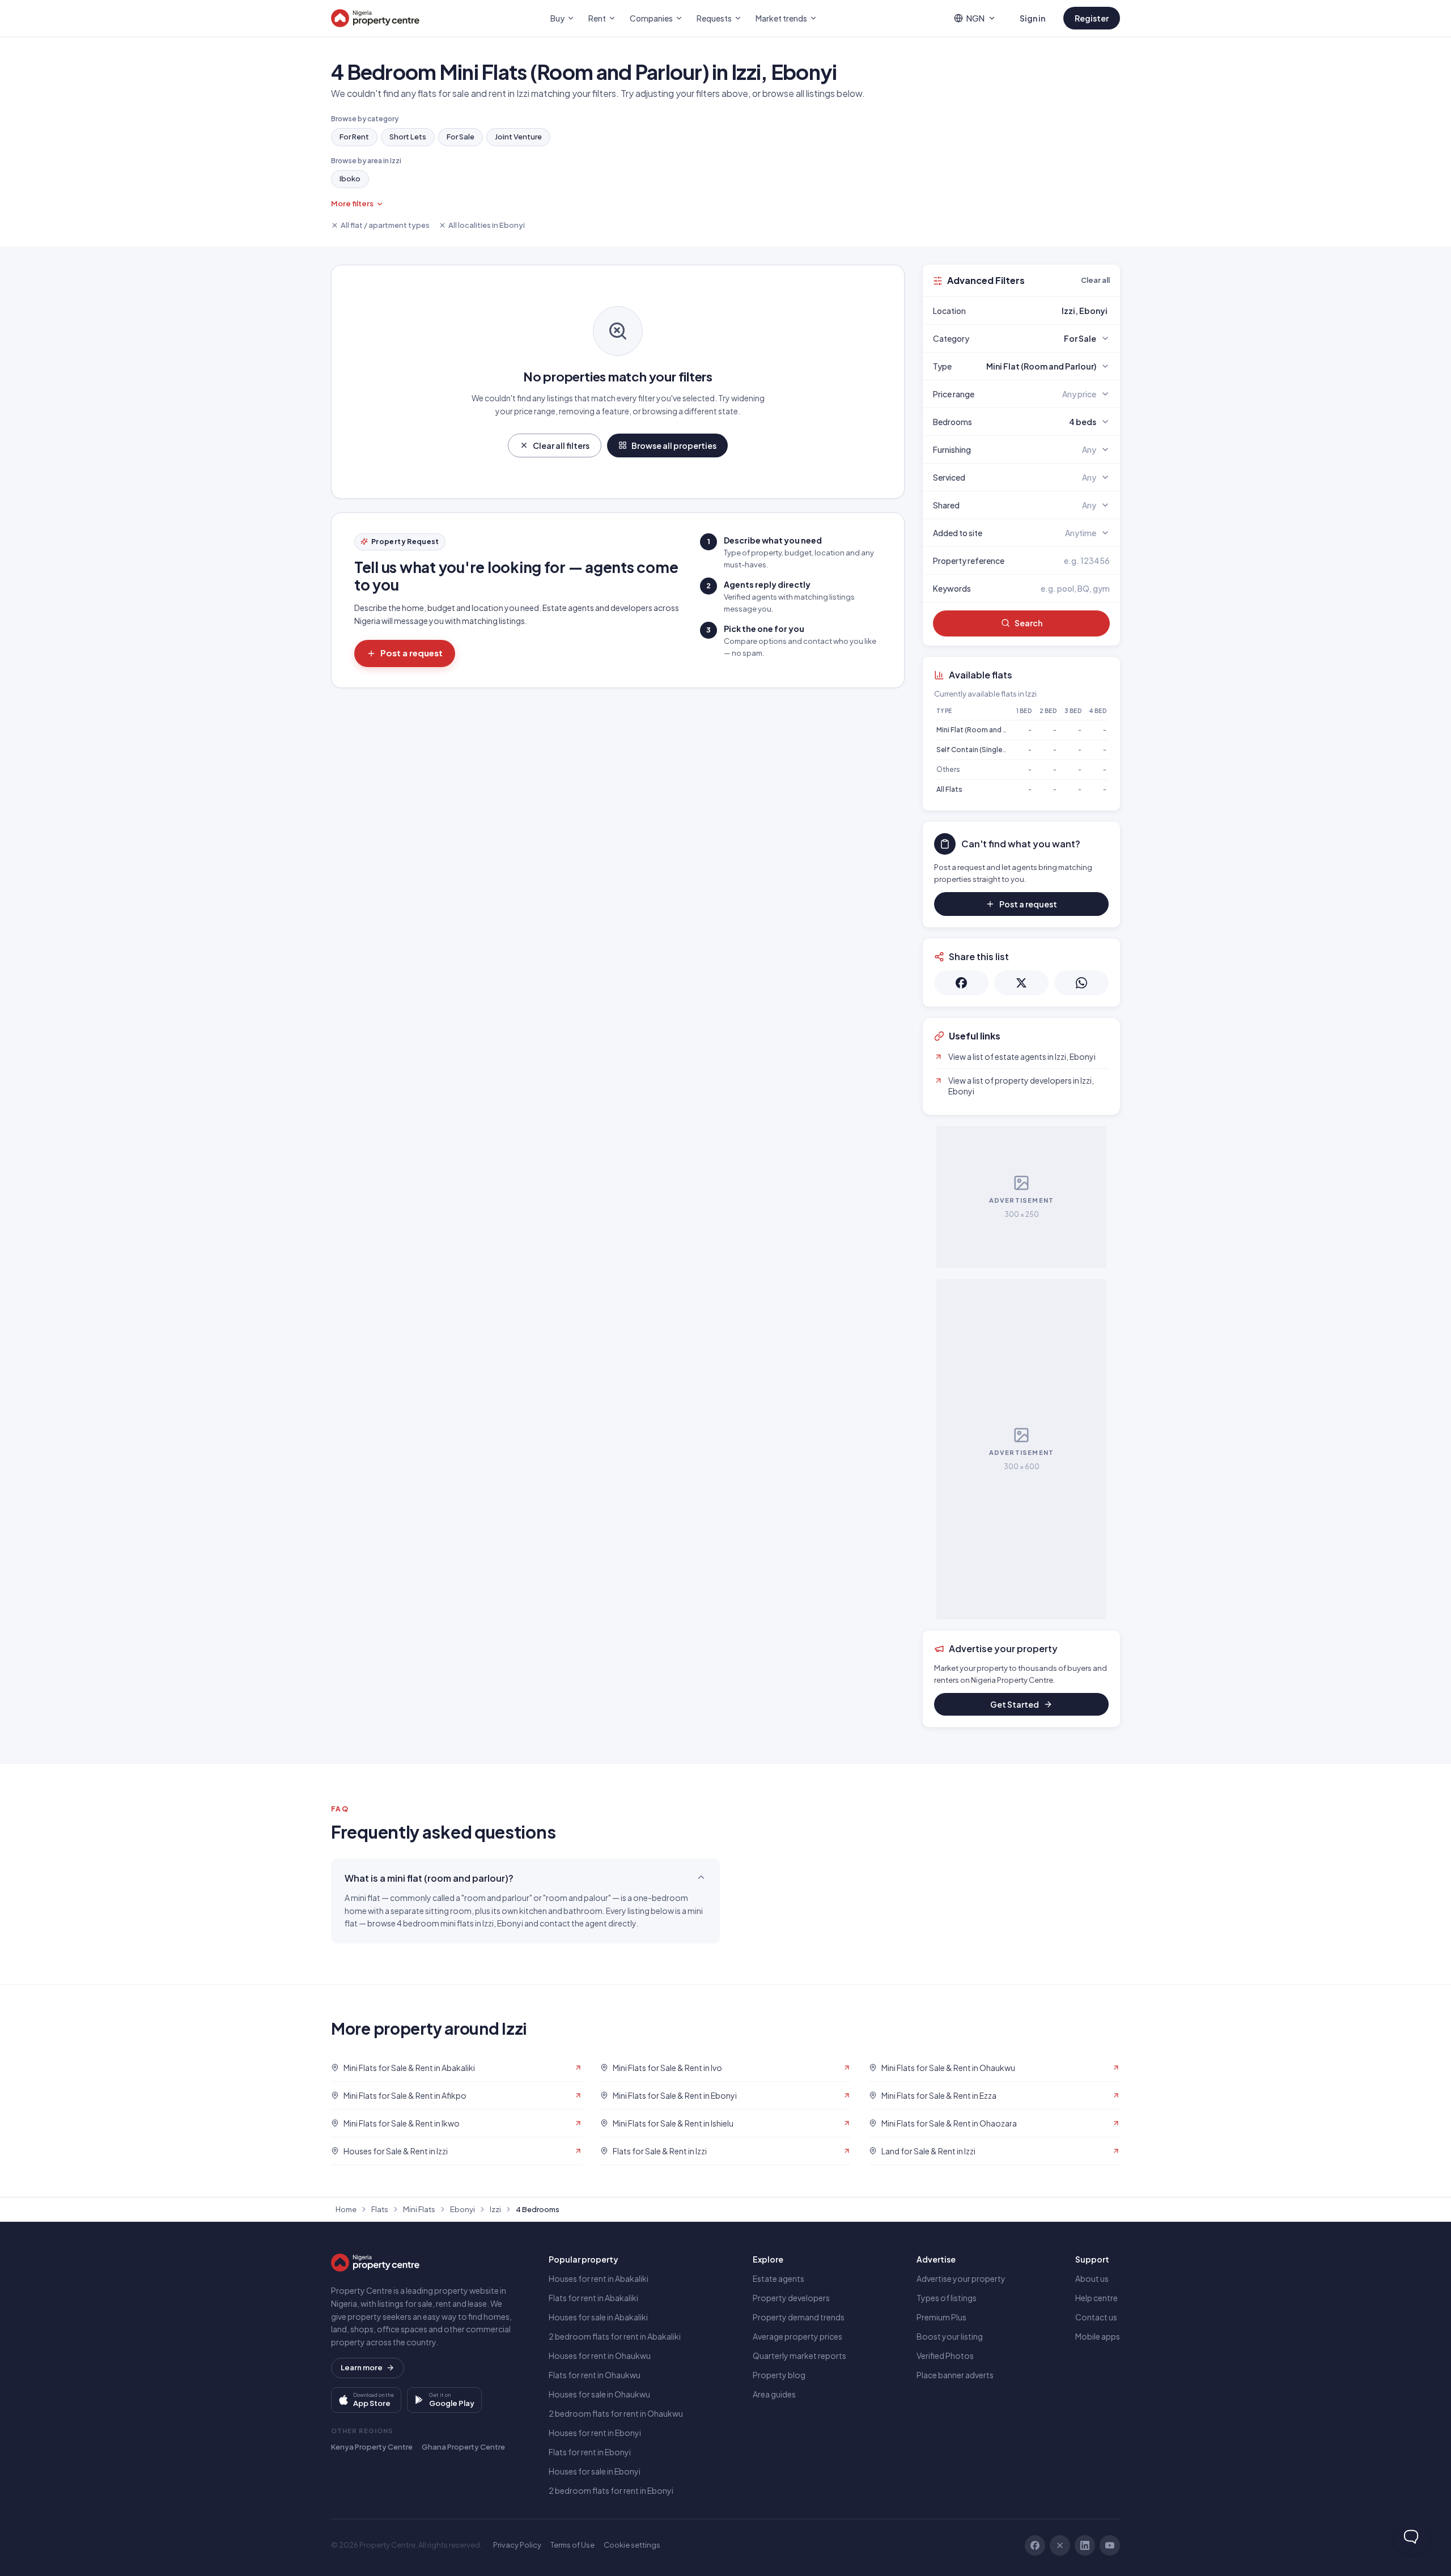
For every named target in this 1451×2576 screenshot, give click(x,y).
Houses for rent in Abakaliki (599, 2278)
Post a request (411, 653)
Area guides (774, 2394)
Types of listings (947, 2298)
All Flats (949, 789)
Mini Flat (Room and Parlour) (983, 730)
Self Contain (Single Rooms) (983, 750)
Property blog (779, 2375)
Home (346, 2209)
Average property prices (797, 2336)
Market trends (781, 18)
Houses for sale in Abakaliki (598, 2317)
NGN (975, 18)
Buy (557, 18)
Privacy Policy (517, 2545)
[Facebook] (1035, 2545)
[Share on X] (1021, 983)
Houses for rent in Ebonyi (595, 2433)
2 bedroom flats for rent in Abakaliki (615, 2336)
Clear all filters (561, 445)
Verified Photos (945, 2356)
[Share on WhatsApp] (1081, 983)
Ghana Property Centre (463, 2447)
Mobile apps (1098, 2336)
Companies (651, 18)
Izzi (495, 2209)
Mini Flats (419, 2209)
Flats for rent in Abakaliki (593, 2298)
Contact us (1096, 2317)
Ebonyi (463, 2209)
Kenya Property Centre (372, 2447)
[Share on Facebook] (961, 983)
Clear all (1095, 280)
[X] (1060, 2545)
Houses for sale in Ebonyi (595, 2471)
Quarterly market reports (799, 2356)
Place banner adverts (955, 2375)
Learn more (362, 2367)
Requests (714, 18)
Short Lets (408, 137)
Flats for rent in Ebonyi (590, 2452)
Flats (380, 2209)
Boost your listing (950, 2336)
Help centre (1096, 2298)
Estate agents (778, 2278)
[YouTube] (1110, 2545)
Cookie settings (632, 2545)
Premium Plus (941, 2317)
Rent (597, 18)
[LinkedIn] (1085, 2545)
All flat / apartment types (385, 225)
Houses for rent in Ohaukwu (600, 2356)
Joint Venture (518, 137)
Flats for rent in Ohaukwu (595, 2375)
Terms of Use (572, 2545)
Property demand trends (799, 2317)
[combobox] (1048, 311)
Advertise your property (961, 2278)
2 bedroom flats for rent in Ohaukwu (616, 2413)
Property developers (791, 2298)
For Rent (354, 137)
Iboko (350, 179)
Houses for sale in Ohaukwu (599, 2394)
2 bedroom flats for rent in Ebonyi (611, 2490)
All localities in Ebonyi (487, 225)
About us (1092, 2278)
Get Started (1015, 1704)
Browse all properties (674, 445)
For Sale (461, 137)
